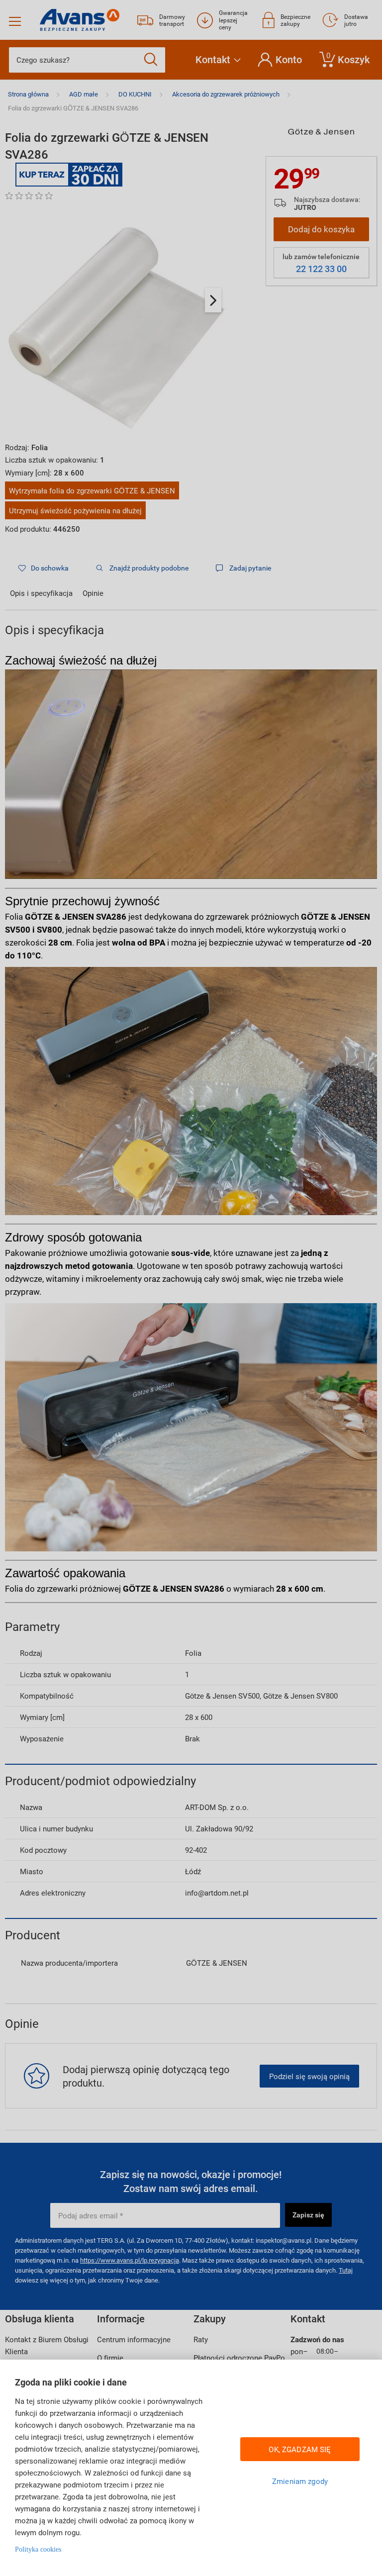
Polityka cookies (38, 2549)
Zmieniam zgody (300, 2481)
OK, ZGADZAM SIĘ (300, 2449)
